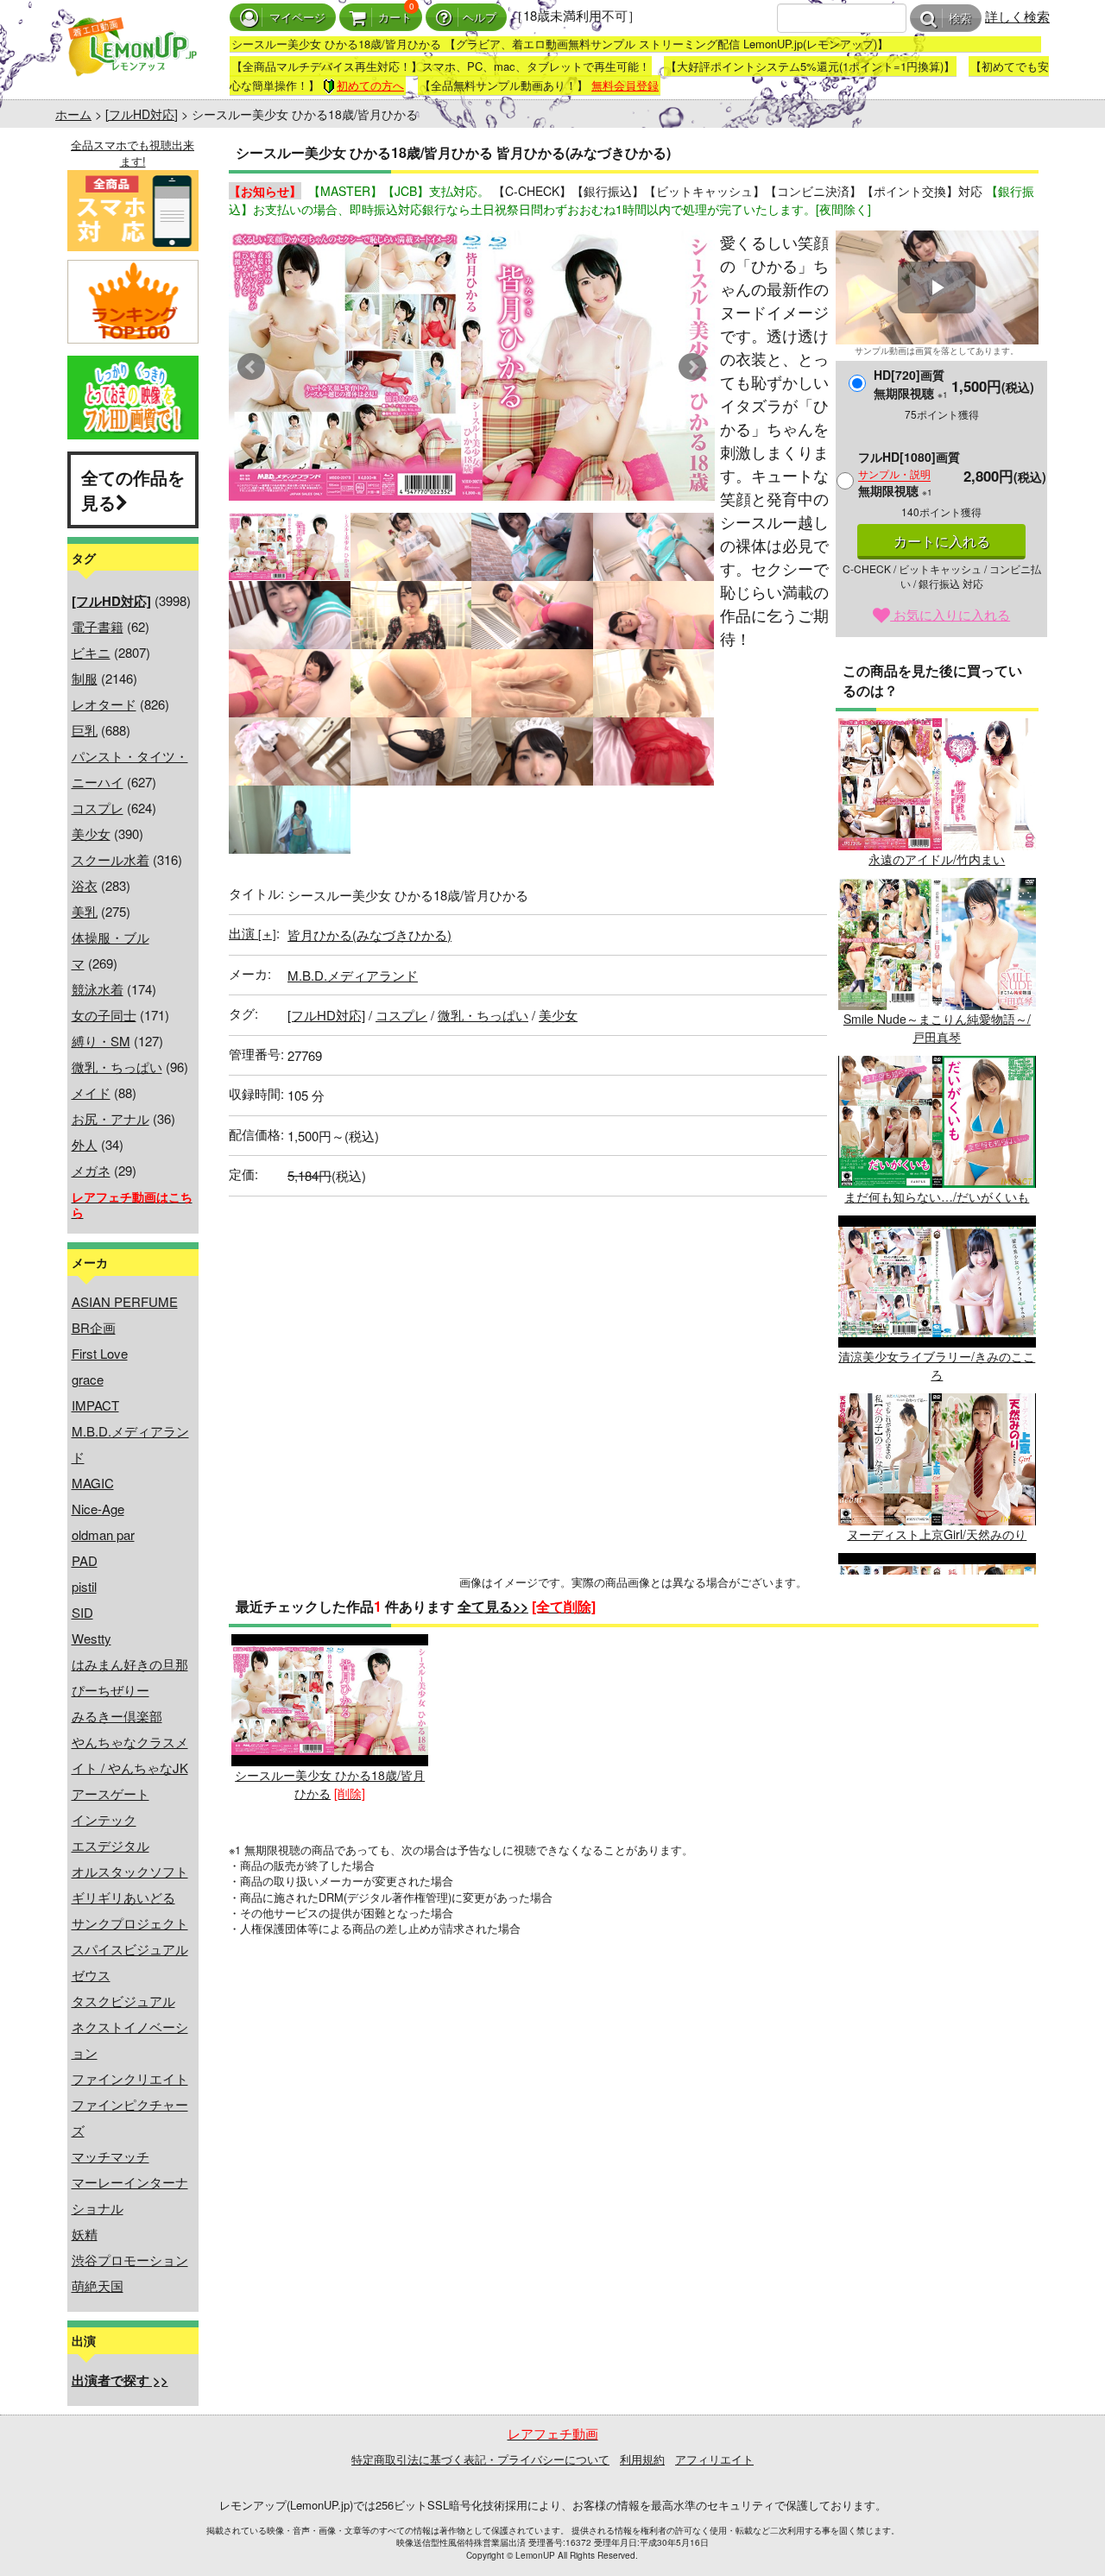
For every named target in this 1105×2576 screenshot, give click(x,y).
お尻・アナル (110, 1118)
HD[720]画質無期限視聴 (911, 384)
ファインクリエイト (130, 2078)
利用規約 (642, 2459)
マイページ (297, 18)
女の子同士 (104, 1015)
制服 (85, 678)
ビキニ (91, 652)
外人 (85, 1144)
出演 (253, 933)
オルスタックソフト (130, 1871)
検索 (960, 19)
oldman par (103, 1534)
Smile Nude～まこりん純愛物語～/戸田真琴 (937, 1028)
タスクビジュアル (123, 2001)
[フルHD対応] (142, 114)
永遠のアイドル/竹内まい (937, 859)
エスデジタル (110, 1845)
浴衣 (85, 885)
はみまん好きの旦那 (130, 1664)
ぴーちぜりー (110, 1690)
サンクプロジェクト (130, 1923)
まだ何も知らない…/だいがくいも (937, 1196)
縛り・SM (101, 1041)
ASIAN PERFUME (125, 1301)
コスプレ (98, 808)
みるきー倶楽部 (117, 1716)
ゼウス (91, 1975)
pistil (84, 1586)
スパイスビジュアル (130, 1949)
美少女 (91, 833)
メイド (91, 1092)
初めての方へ (370, 85)
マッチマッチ (110, 2156)
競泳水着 (98, 989)
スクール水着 (110, 859)
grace (88, 1379)
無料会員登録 (625, 85)
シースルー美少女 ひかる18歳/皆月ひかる (330, 1784)
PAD (85, 1560)
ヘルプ (480, 18)
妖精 (85, 2234)
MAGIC (93, 1483)
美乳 (85, 911)
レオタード (104, 704)
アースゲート (110, 1793)
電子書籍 (98, 626)
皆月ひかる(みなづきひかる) (369, 934)
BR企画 (94, 1327)
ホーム (73, 114)
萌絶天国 (98, 2286)
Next (692, 367)
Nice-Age (98, 1509)
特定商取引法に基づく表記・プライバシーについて (480, 2459)
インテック (104, 1819)
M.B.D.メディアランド (353, 975)
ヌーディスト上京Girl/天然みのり (937, 1534)
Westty (92, 1638)
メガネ (91, 1170)
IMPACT (95, 1405)
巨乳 (85, 730)
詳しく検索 (1017, 16)
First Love (100, 1353)
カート (395, 18)
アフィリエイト (714, 2459)
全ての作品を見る (133, 489)
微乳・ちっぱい (117, 1067)
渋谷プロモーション (130, 2260)
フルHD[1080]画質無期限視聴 (909, 474)
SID (82, 1612)
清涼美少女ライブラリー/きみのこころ (937, 1365)
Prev (251, 367)
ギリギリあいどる (123, 1897)
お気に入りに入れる (950, 614)
